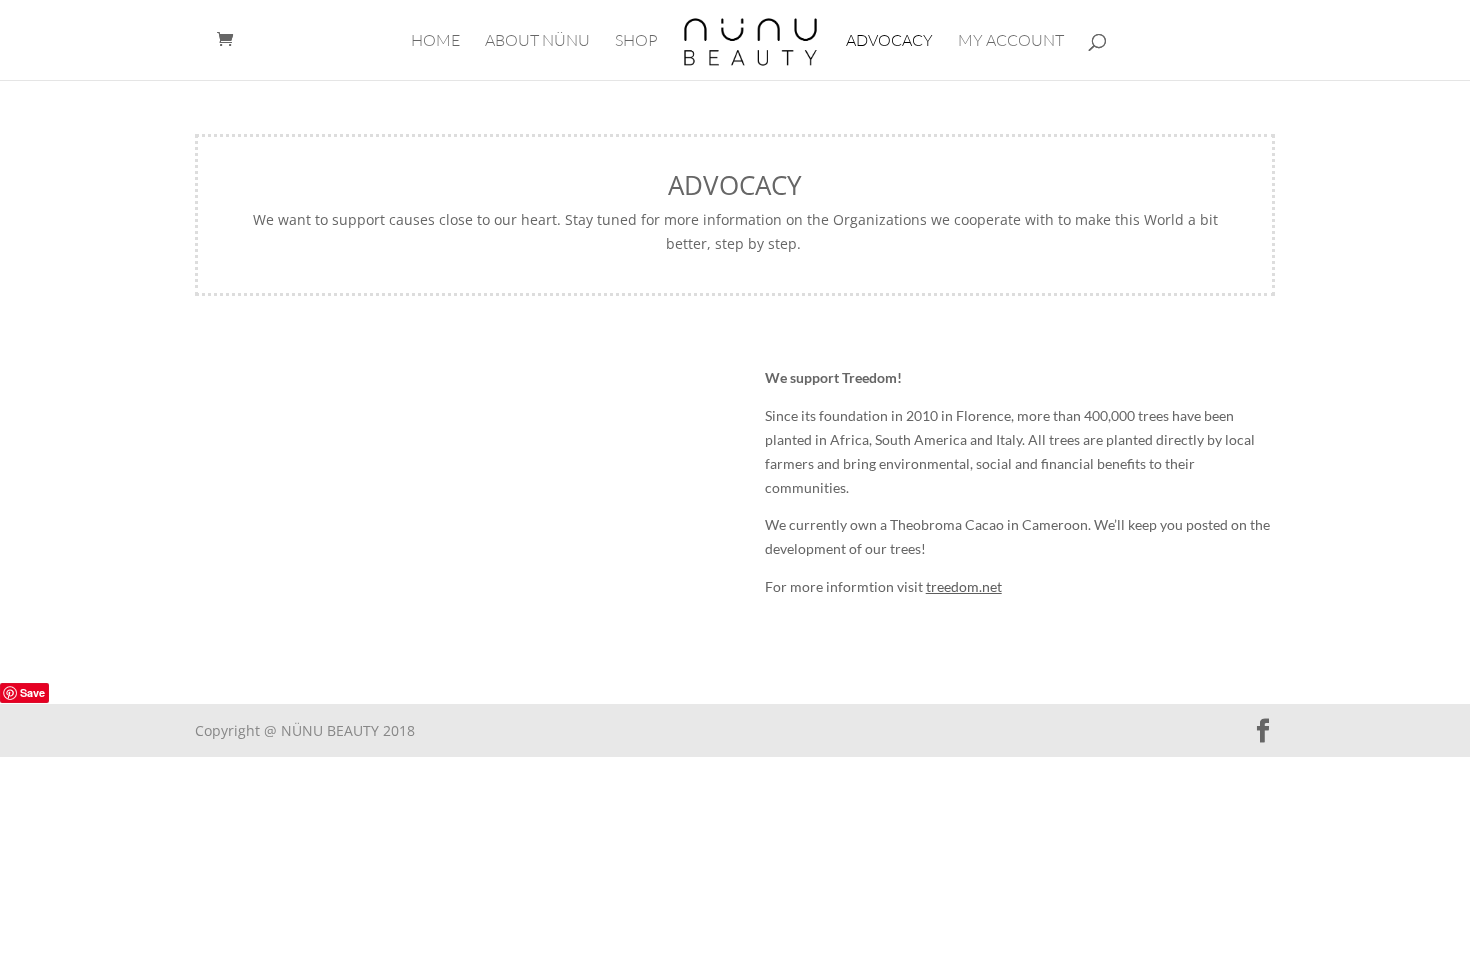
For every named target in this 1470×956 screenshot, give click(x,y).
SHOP (636, 41)
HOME (435, 41)
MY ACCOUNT (1011, 41)
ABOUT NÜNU (537, 41)
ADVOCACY (889, 41)
